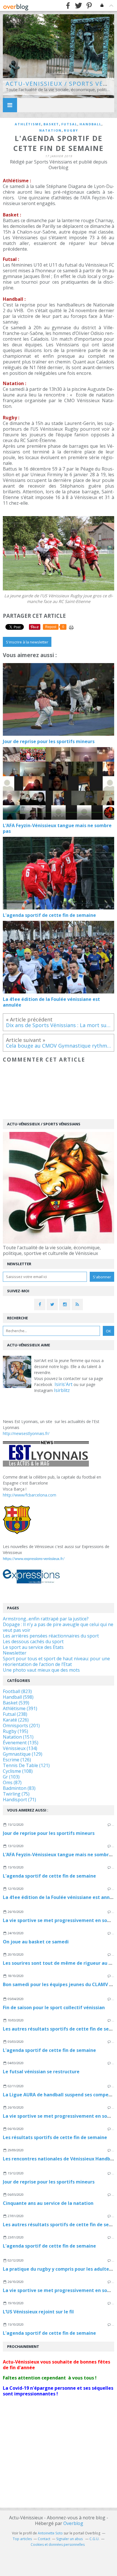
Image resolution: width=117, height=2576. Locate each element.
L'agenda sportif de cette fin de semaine (49, 1876)
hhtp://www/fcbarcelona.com (30, 1495)
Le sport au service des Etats (33, 1647)
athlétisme (28, 124)
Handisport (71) (19, 1800)
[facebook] (68, 6)
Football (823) (17, 1691)
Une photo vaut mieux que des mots (41, 1670)
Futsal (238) (15, 1714)
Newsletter (15, 1653)
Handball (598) (18, 1697)
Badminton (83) (19, 1788)
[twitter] (79, 6)
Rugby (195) (15, 1731)
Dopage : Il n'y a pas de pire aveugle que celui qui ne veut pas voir (58, 1627)
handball (90, 124)
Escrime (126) (17, 1760)
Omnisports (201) (21, 1725)
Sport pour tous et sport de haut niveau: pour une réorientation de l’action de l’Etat (56, 1661)
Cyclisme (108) (18, 1771)
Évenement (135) (21, 1743)
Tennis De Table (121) (26, 1765)
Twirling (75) (16, 1794)
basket (51, 124)
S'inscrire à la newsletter (27, 642)
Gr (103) (11, 1777)
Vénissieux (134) (20, 1748)
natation (50, 130)
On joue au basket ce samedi (36, 1942)
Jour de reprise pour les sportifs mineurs (49, 1833)
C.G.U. (94, 2539)
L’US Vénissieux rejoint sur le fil (38, 2312)
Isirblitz (62, 1390)
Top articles (22, 2539)
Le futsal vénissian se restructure (41, 2072)
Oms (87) (12, 1782)
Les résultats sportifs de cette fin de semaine (55, 2137)
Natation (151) (18, 1737)
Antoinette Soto (50, 2533)
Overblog (73, 2523)
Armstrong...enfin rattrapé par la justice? (46, 1619)
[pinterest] (89, 6)
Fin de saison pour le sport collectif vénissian (54, 2007)
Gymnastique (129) (23, 1754)
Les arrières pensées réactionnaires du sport (51, 1636)
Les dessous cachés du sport (33, 1641)
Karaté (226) (16, 1720)
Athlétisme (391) (20, 1708)
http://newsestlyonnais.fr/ (26, 1433)
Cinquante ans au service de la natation (48, 2203)
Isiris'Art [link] (63, 1384)
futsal (69, 124)
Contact (44, 2539)
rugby (71, 130)
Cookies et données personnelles (58, 2545)
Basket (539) (16, 1703)
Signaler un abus (70, 2539)
